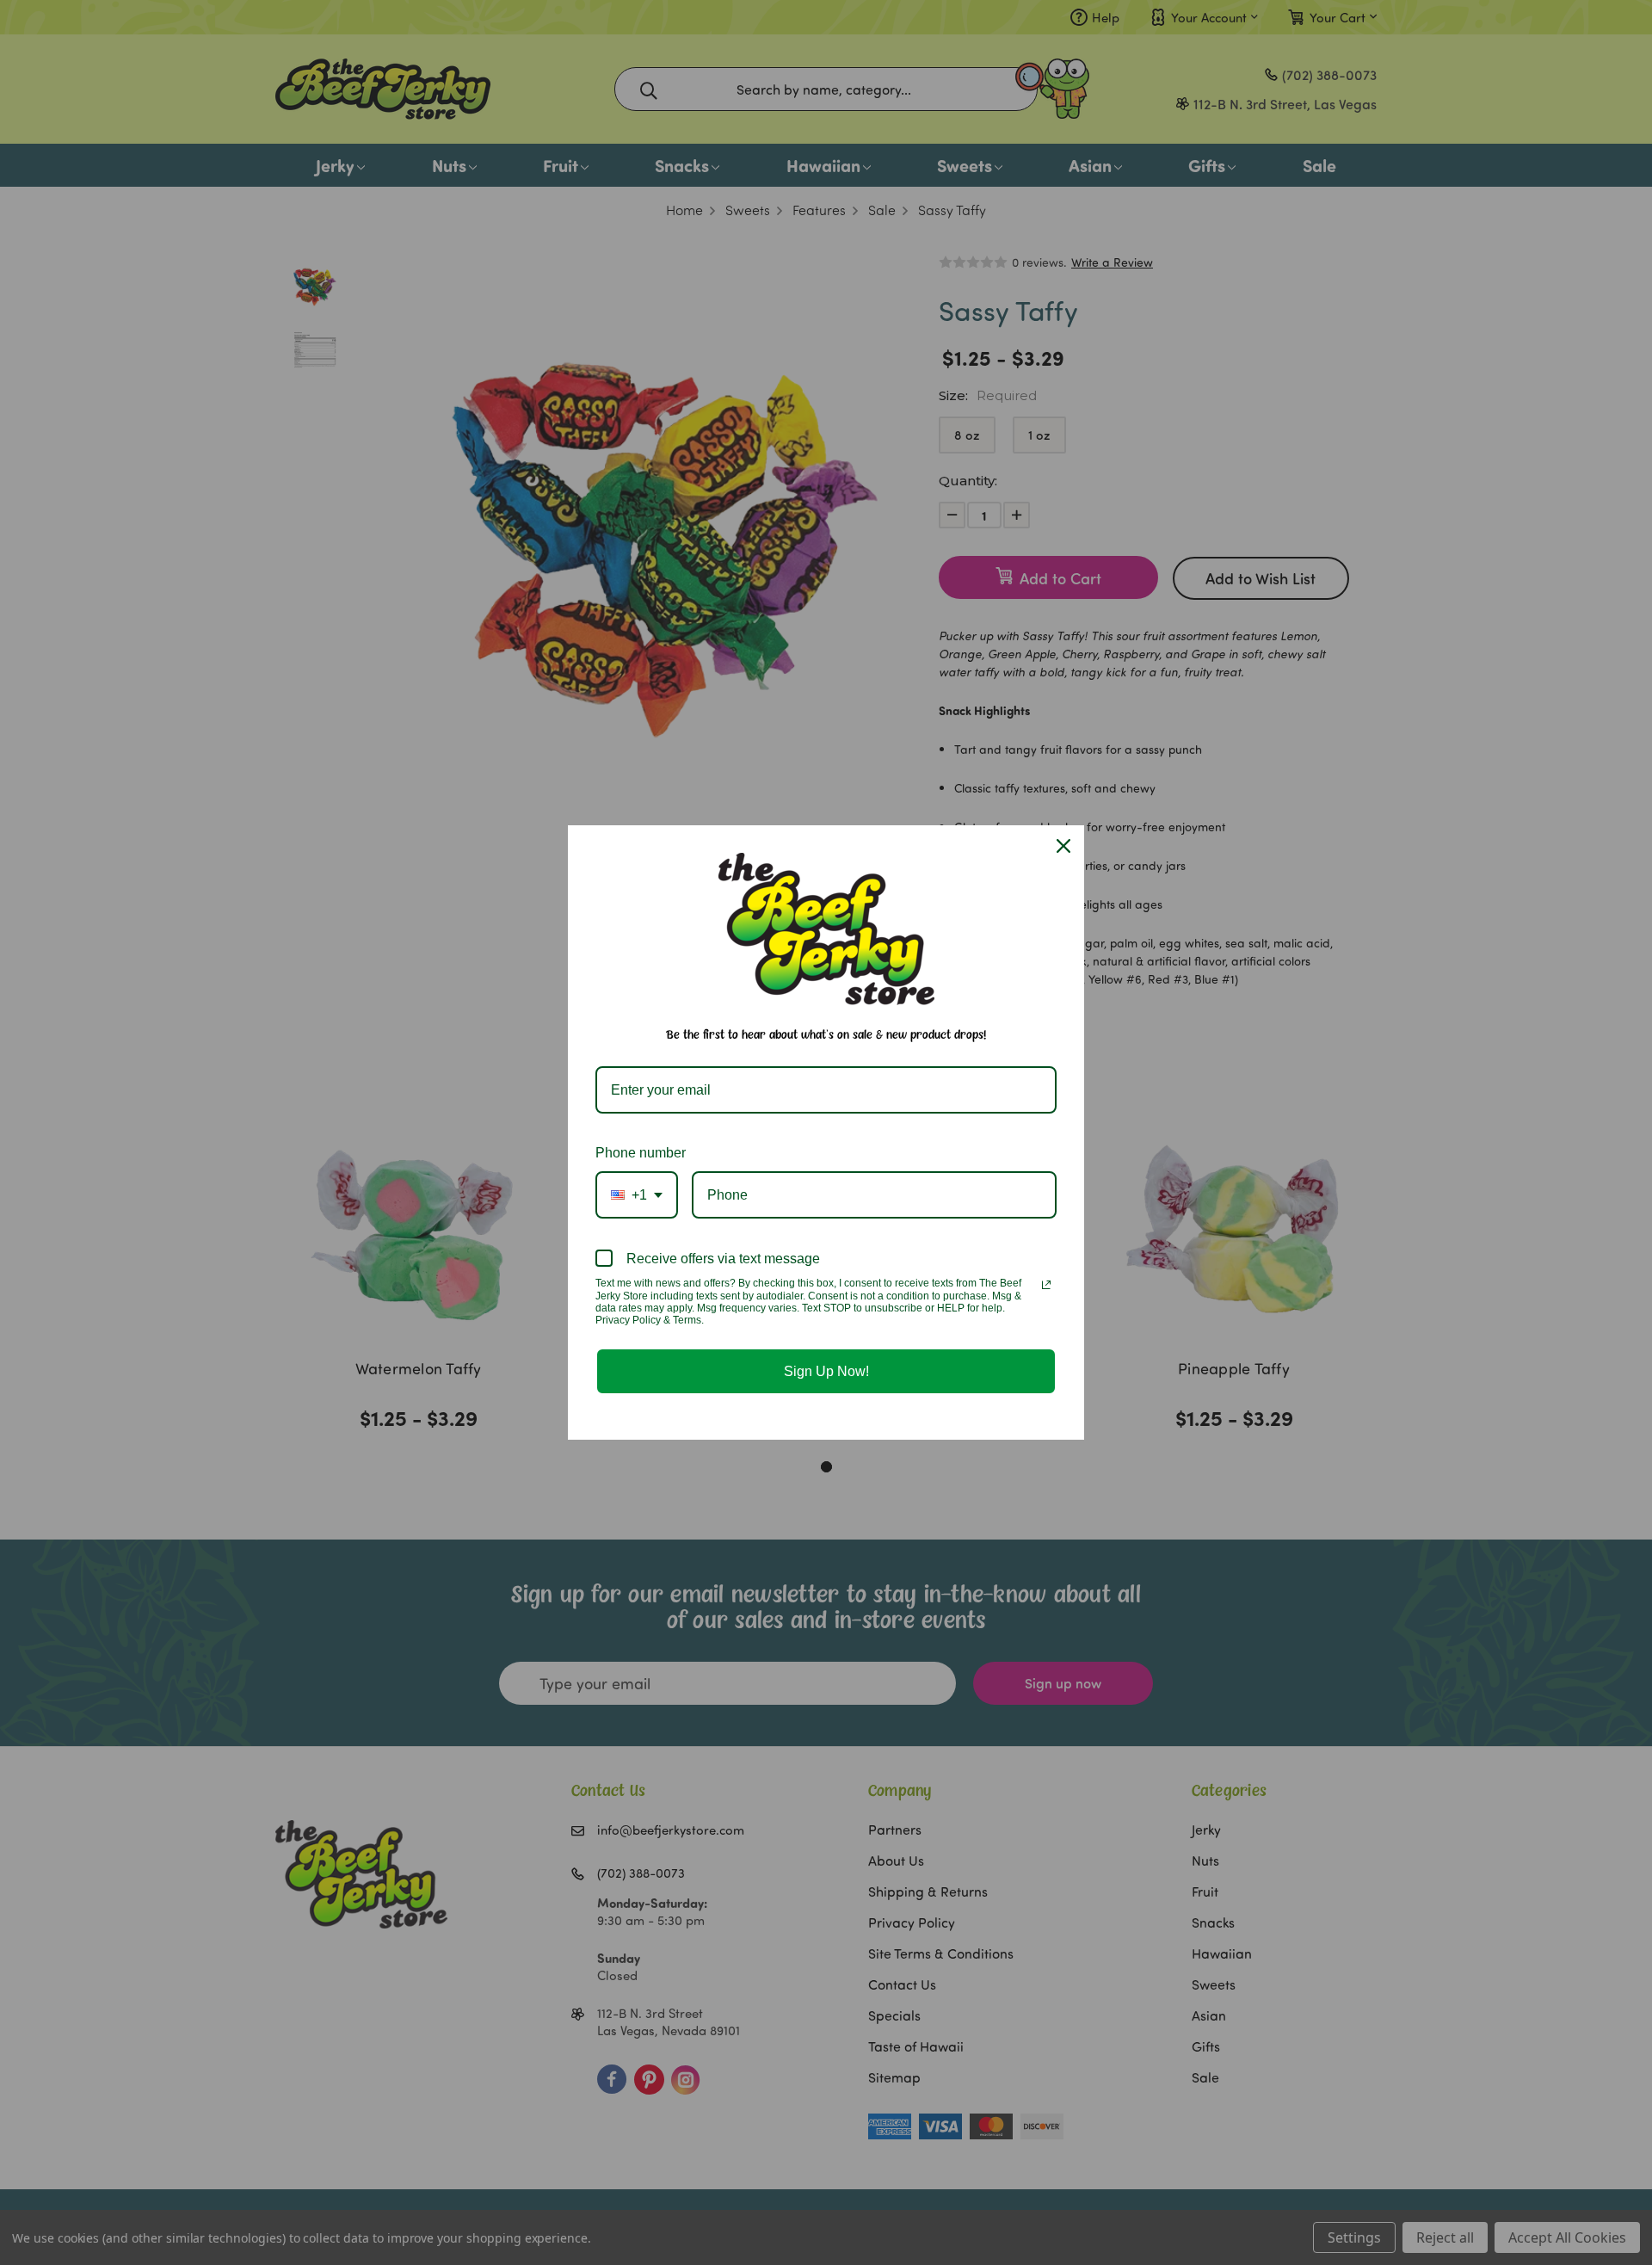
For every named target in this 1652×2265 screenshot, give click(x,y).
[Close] (1063, 846)
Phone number (641, 1153)
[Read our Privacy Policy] (1046, 1285)
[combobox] (637, 1195)
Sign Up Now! (826, 1371)
